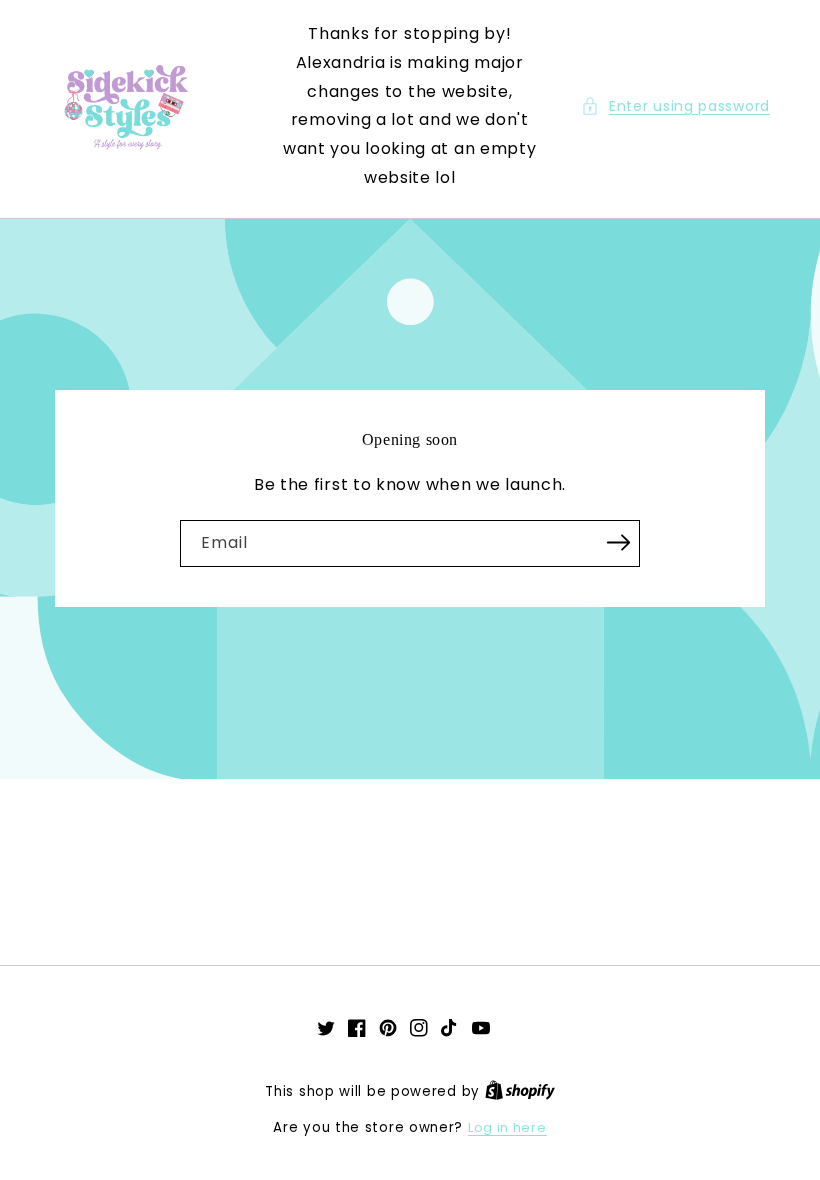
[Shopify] (520, 1091)
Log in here (507, 1127)
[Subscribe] (618, 542)
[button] (675, 106)
